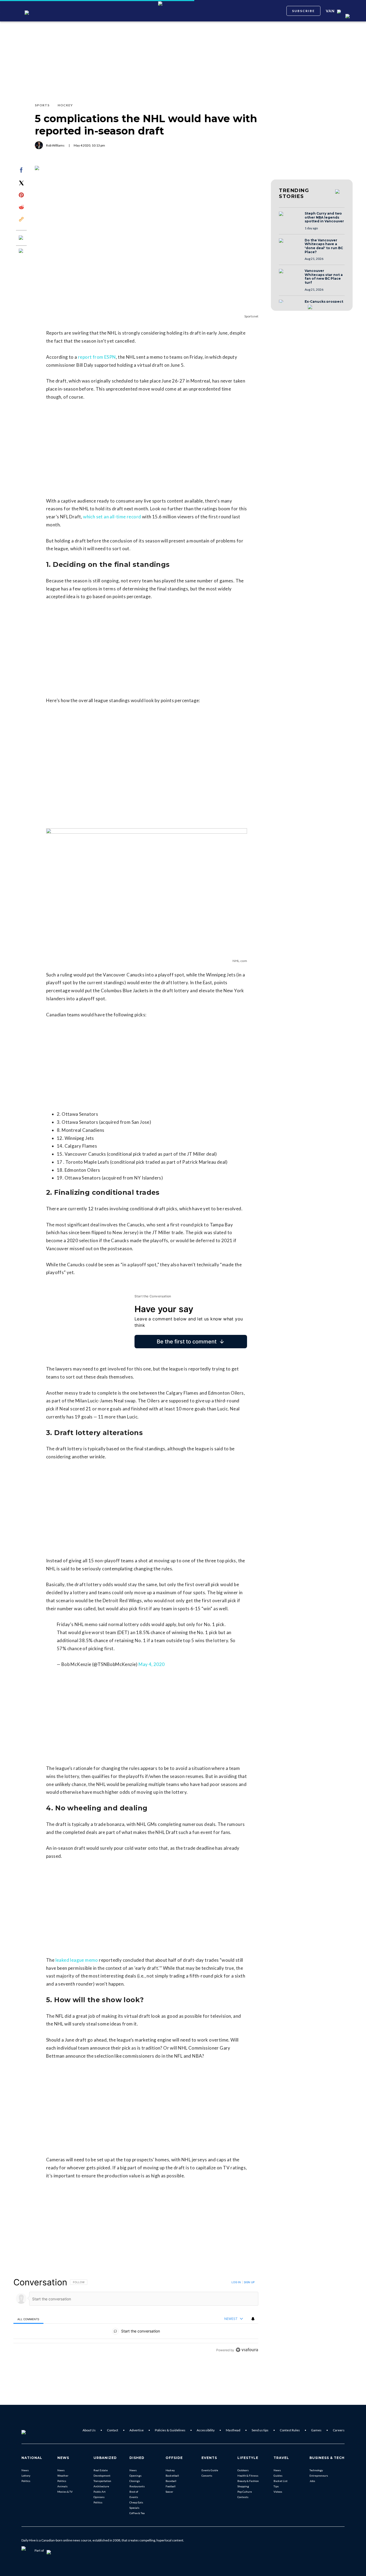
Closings (135, 2481)
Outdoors (243, 2470)
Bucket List (281, 2481)
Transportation (102, 2481)
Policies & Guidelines (170, 2430)
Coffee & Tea (137, 2513)
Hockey (170, 2470)
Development (102, 2476)
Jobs (312, 2481)
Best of (134, 2492)
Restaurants (137, 2486)
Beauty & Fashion (248, 2481)
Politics (26, 2481)
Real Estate (101, 2470)
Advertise (137, 2430)
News (25, 2470)
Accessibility (206, 2430)
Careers (339, 2430)
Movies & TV (65, 2492)
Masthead (233, 2430)
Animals (62, 2486)
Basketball (172, 2476)
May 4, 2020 (152, 1664)
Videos (278, 2492)
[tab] (28, 2319)
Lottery (26, 2476)
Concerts (207, 2476)
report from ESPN (97, 357)
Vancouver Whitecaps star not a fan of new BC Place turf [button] (324, 277)
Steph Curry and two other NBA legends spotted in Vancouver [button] (324, 217)
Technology (316, 2470)
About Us (89, 2430)
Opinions (99, 2497)
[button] (290, 219)
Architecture (101, 2486)
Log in (236, 2282)
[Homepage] (32, 2430)
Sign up (249, 2282)
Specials (134, 2508)
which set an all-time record (112, 517)
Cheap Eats (136, 2502)
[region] (136, 2316)
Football (171, 2486)
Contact (113, 2430)
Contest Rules (290, 2430)
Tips (276, 2486)
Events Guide (210, 2470)
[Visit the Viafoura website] (247, 2350)
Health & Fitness (248, 2476)
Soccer (169, 2492)
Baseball (171, 2481)
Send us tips (260, 2430)
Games (316, 2430)
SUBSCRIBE (303, 11)
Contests (243, 2497)
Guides (278, 2476)
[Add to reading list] (21, 251)
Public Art (100, 2492)
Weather (63, 2476)
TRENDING (294, 193)
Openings (135, 2476)
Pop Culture (245, 2492)
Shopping (243, 2486)
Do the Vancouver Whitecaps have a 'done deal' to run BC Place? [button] (324, 246)
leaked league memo (77, 1960)
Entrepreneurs (319, 2476)
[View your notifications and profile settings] (253, 2319)
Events (134, 2497)
